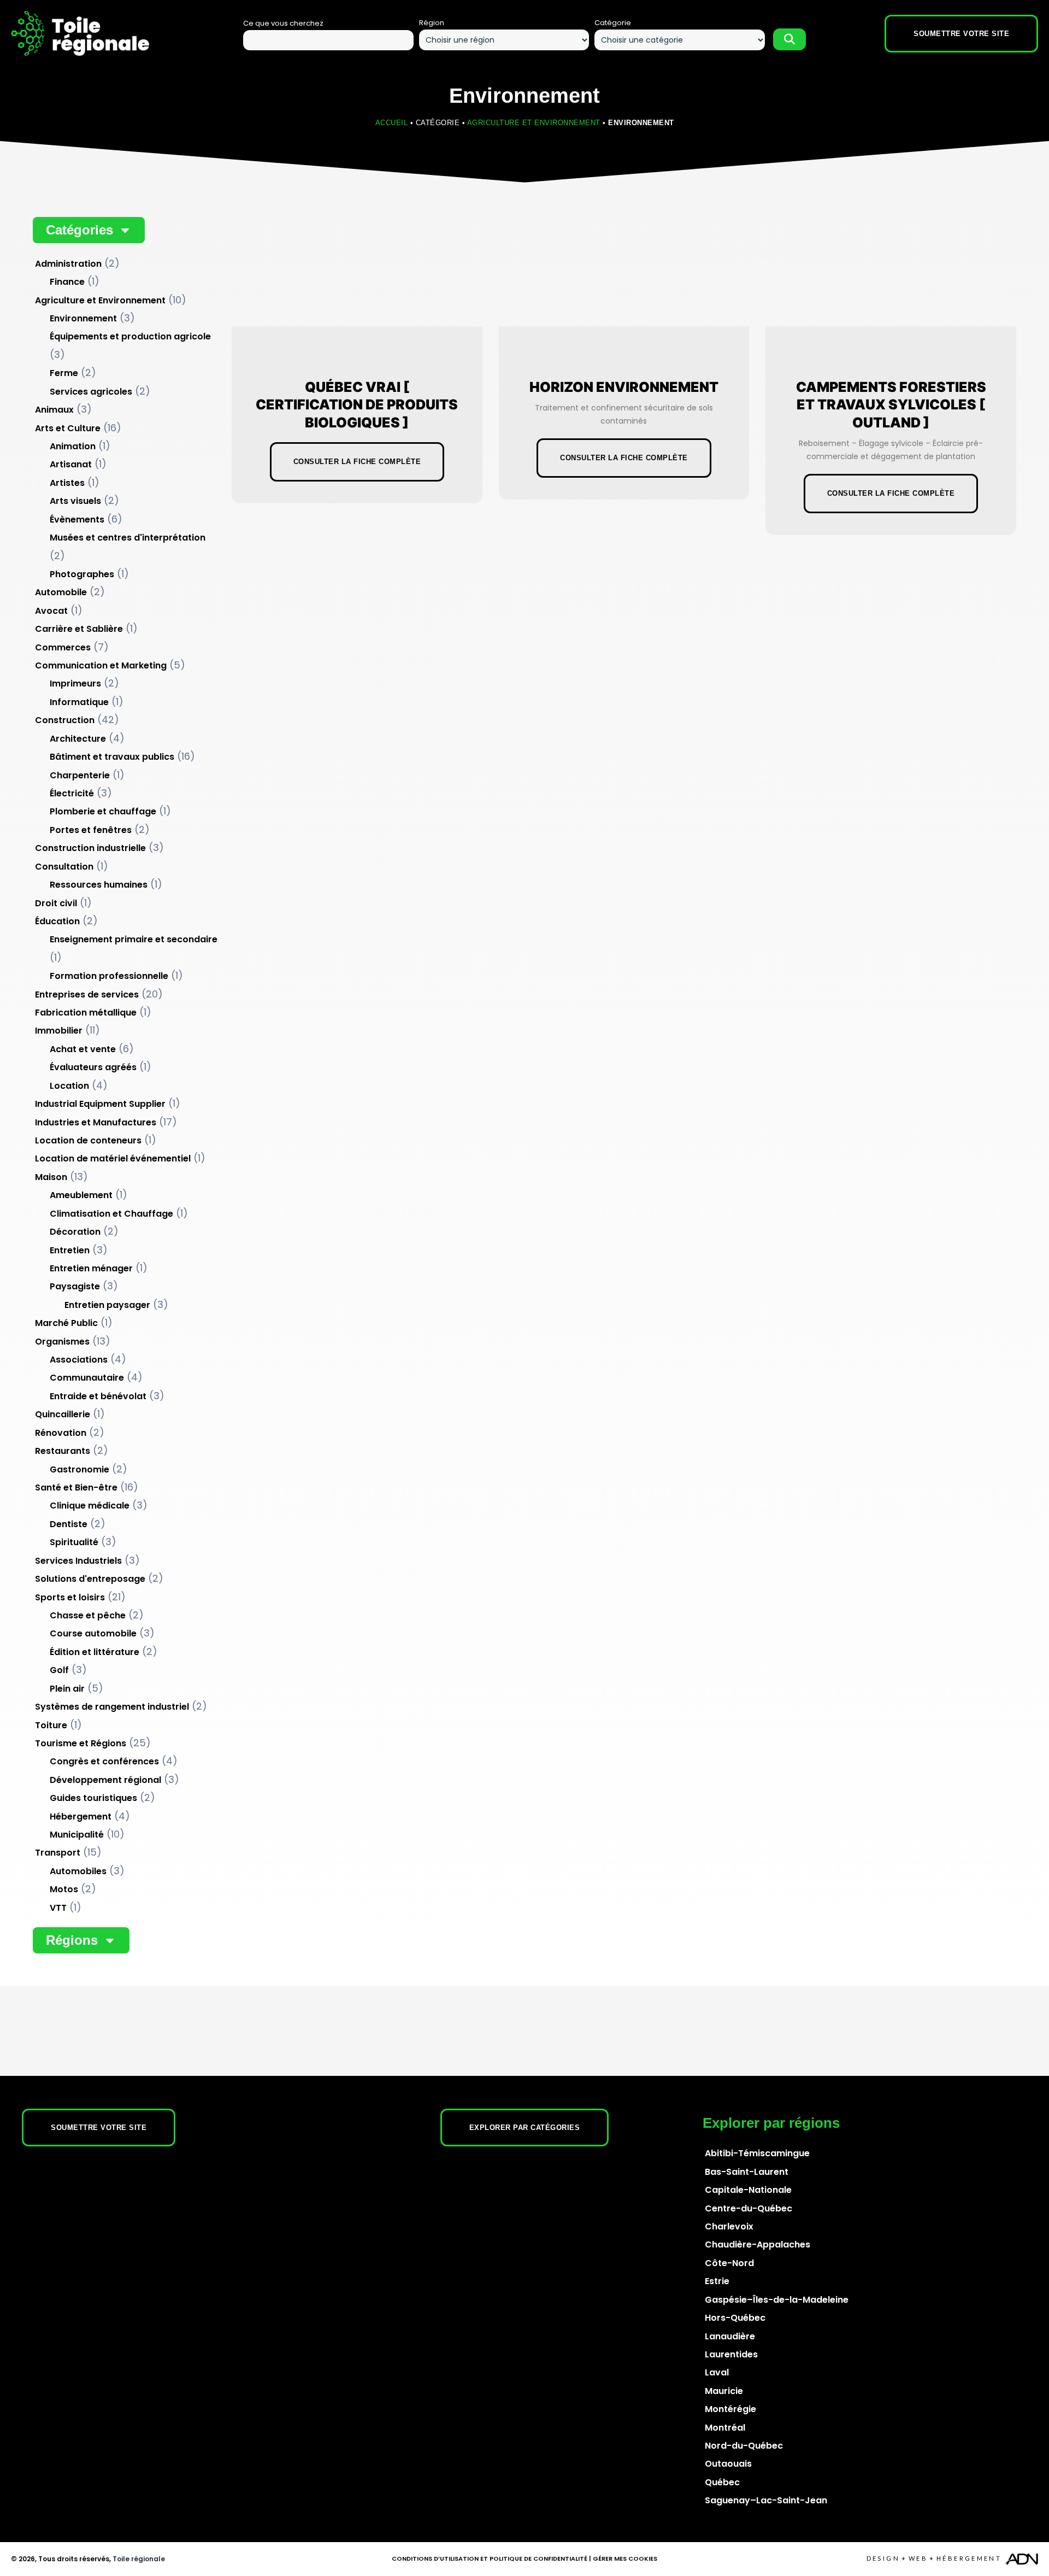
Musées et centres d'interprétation (128, 538)
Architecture (78, 739)
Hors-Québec (735, 2318)
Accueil (392, 123)
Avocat (51, 611)
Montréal (725, 2428)
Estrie (717, 2281)
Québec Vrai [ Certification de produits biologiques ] (357, 405)
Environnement (83, 318)
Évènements (77, 520)
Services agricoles (91, 392)
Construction (65, 720)
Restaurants (63, 1451)
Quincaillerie (63, 1414)
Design (883, 2558)
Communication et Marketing (101, 665)
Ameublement (81, 1195)
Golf (59, 1670)
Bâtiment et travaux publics (112, 757)
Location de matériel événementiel (113, 1158)
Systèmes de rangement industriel (112, 1707)
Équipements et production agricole (130, 336)
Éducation (57, 921)
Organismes (62, 1342)
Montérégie (730, 2409)
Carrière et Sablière (79, 629)
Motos (64, 1889)
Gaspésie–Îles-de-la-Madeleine (777, 2300)
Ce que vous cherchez (283, 23)
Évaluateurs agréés (93, 1067)
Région (432, 23)
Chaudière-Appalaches (758, 2245)
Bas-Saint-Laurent (747, 2172)
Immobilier (59, 1031)
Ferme (64, 373)
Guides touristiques (93, 1798)
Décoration (75, 1232)
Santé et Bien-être (76, 1487)
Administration (68, 264)
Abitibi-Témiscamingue (757, 2153)
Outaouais (728, 2464)
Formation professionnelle (109, 976)
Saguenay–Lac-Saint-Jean (766, 2500)
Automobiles (78, 1871)
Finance (67, 282)
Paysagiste (75, 1286)
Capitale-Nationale (748, 2190)
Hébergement (81, 1817)
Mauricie (724, 2391)
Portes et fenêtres (91, 830)
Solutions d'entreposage (90, 1579)
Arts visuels (75, 501)
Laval (717, 2372)
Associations (79, 1360)
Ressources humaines (99, 885)
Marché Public (66, 1323)
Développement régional (105, 1780)
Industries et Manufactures (96, 1122)
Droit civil (56, 903)
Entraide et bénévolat (98, 1396)
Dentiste (69, 1524)
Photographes (82, 574)
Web (918, 2558)
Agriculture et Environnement (534, 123)
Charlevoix (729, 2226)
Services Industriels (78, 1561)
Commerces (63, 647)
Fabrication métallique (86, 1013)
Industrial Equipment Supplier (100, 1104)
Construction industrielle (90, 848)
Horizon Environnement (624, 387)
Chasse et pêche (88, 1615)
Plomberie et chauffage (103, 811)
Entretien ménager (91, 1268)
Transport (58, 1853)
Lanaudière (730, 2336)
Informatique (79, 702)
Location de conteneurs (88, 1140)
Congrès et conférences (104, 1761)
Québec (722, 2482)
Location (69, 1086)
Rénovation (61, 1433)
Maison (51, 1177)
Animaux (54, 410)
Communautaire (87, 1378)
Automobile (61, 592)
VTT (58, 1908)
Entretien (70, 1250)
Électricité (72, 793)
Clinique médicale (90, 1506)
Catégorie (613, 23)
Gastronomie (79, 1469)
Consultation (64, 867)
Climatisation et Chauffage (111, 1214)
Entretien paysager (107, 1305)
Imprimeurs (75, 683)
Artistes (67, 483)
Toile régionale (139, 2559)
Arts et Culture (68, 428)
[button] (89, 230)
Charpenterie (80, 775)
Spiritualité (74, 1542)
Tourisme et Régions (81, 1743)
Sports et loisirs (70, 1597)
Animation (73, 446)
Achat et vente (83, 1049)
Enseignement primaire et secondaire (134, 939)
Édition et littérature (95, 1652)
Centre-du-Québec (749, 2208)
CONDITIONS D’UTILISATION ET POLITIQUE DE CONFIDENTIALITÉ (490, 2559)
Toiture (51, 1725)
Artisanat (71, 464)
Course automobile (93, 1633)
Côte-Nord (729, 2263)
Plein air (67, 1689)
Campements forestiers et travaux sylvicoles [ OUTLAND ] (891, 405)
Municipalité (77, 1835)
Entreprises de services (87, 994)
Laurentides (731, 2354)
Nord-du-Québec (744, 2446)
